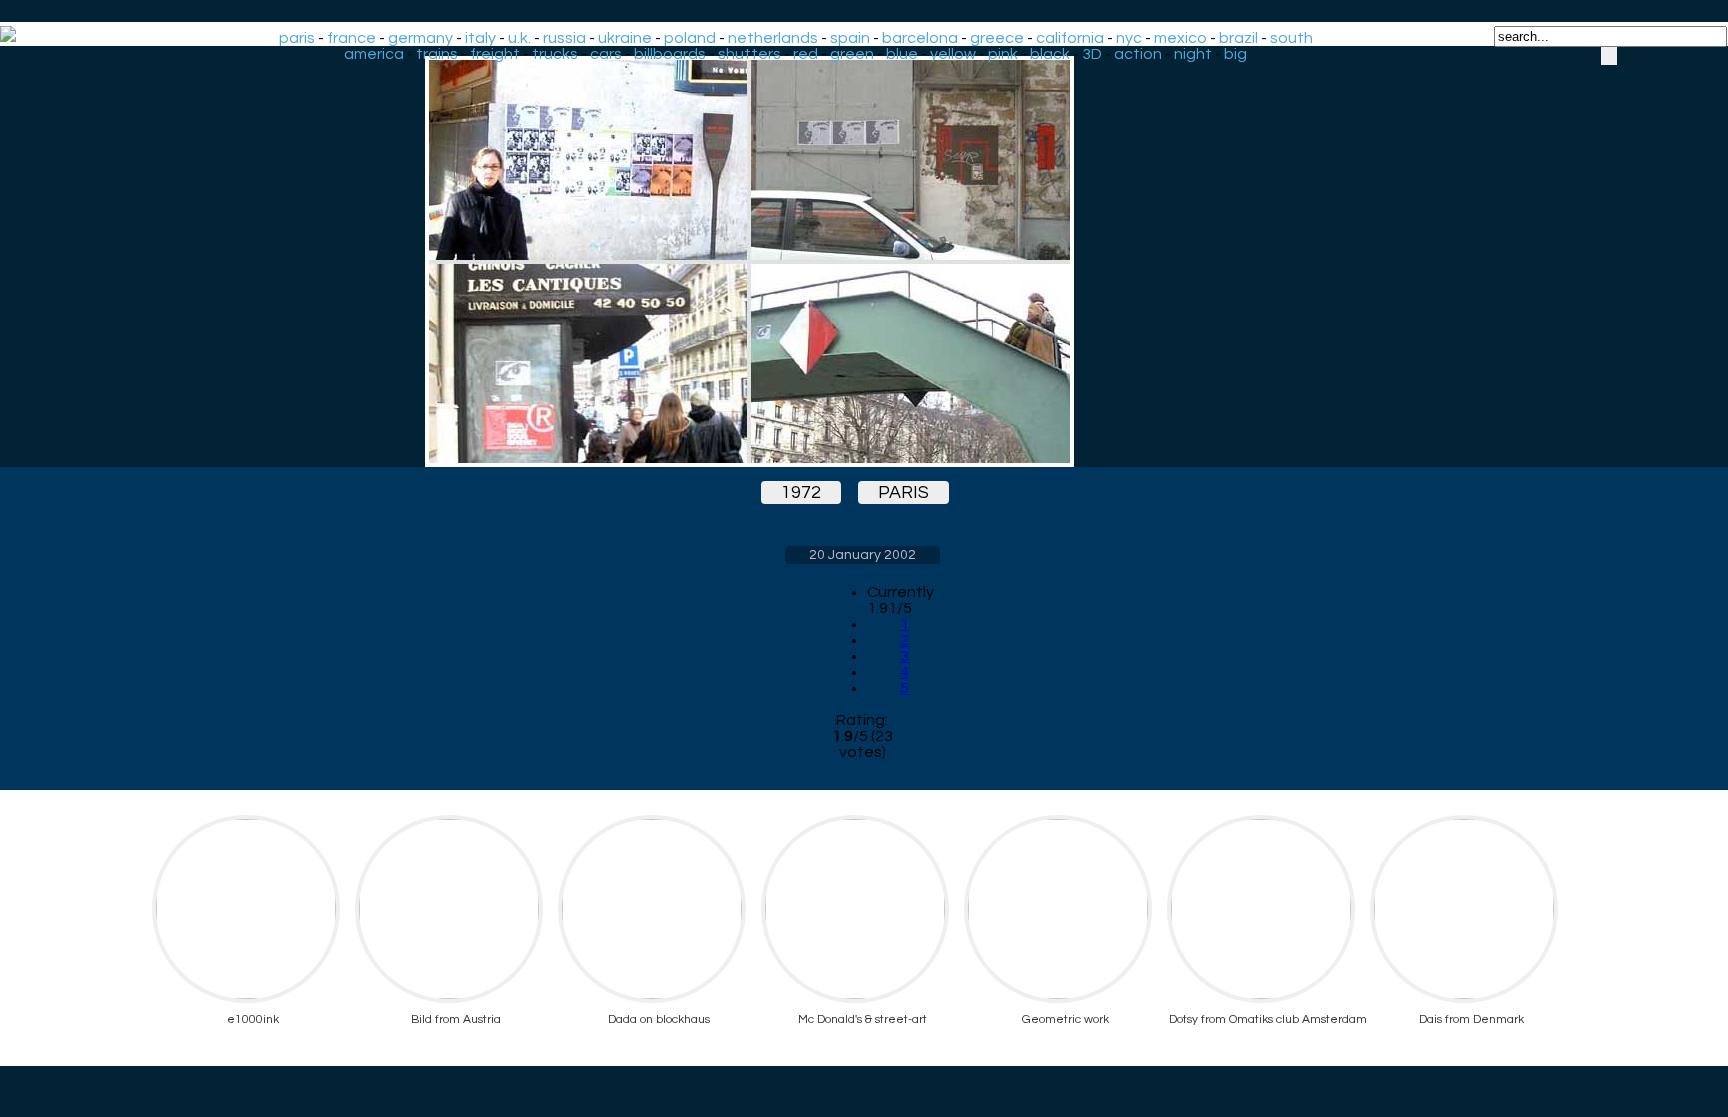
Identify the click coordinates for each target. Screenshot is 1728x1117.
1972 (801, 492)
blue (902, 54)
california (1070, 38)
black (1050, 54)
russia (564, 38)
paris (297, 38)
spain (850, 38)
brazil (1238, 38)
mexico (1180, 38)
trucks (555, 54)
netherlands (773, 38)
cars (606, 54)
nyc (1129, 38)
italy (480, 38)
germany (420, 38)
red (805, 54)
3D (1092, 54)
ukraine (625, 38)
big (1235, 54)
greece (997, 38)
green (852, 54)
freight (495, 54)
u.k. (519, 38)
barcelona (920, 38)
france (351, 38)
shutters (749, 54)
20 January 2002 (862, 555)
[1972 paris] (862, 261)
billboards (670, 54)
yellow (953, 54)
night (1193, 54)
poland (690, 38)
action (1138, 54)
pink (1003, 54)
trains (437, 54)
